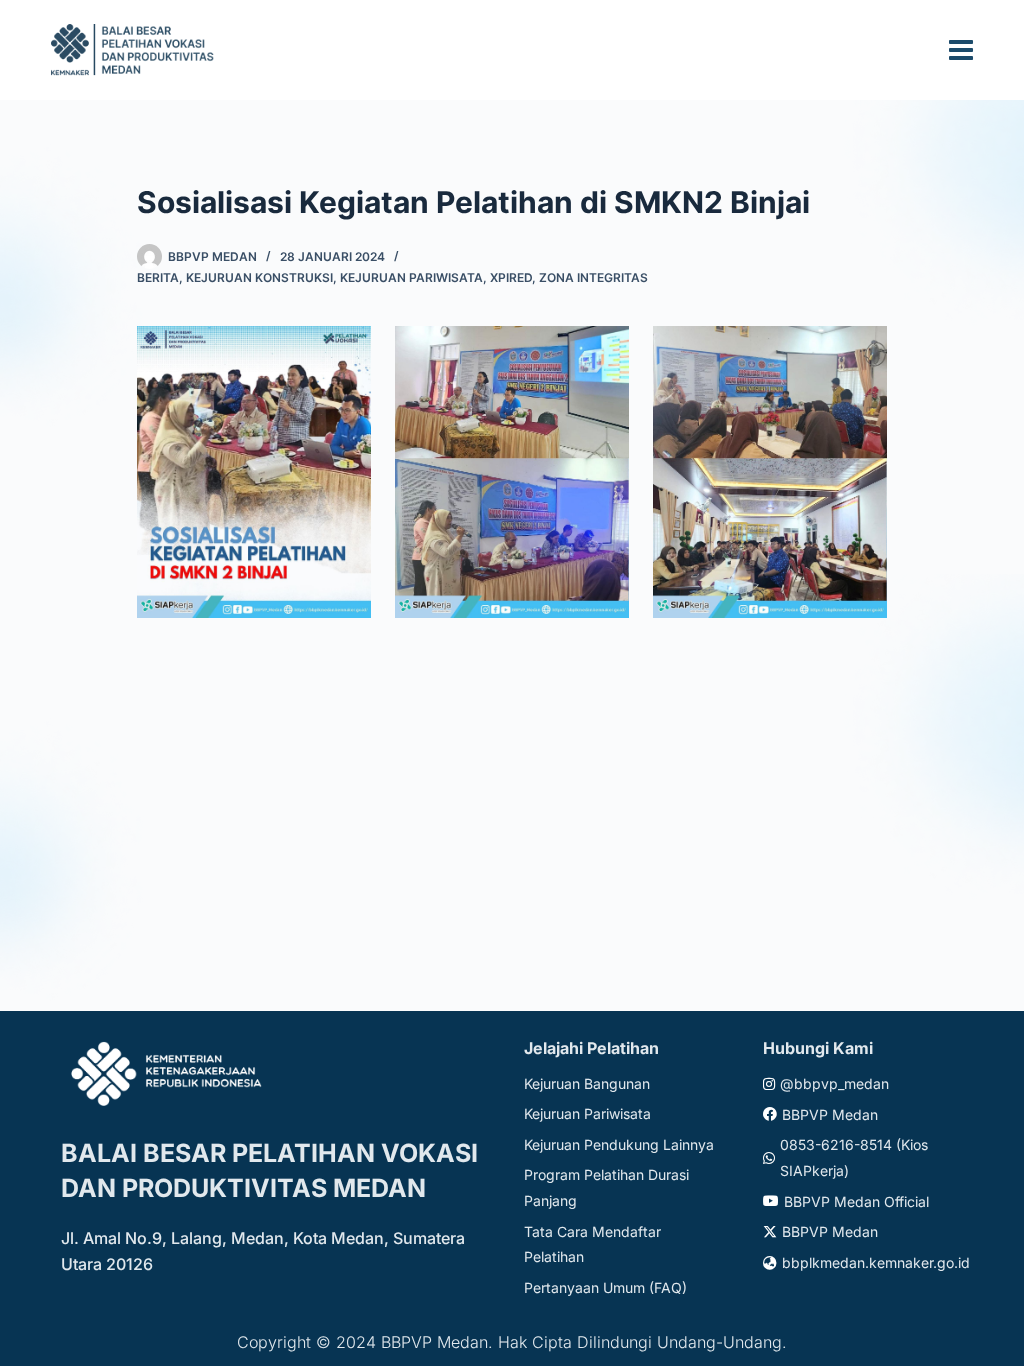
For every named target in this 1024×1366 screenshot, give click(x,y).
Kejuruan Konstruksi (259, 277)
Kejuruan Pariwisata (411, 277)
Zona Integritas (593, 277)
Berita (158, 277)
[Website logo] (135, 49)
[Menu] (961, 50)
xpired (511, 277)
